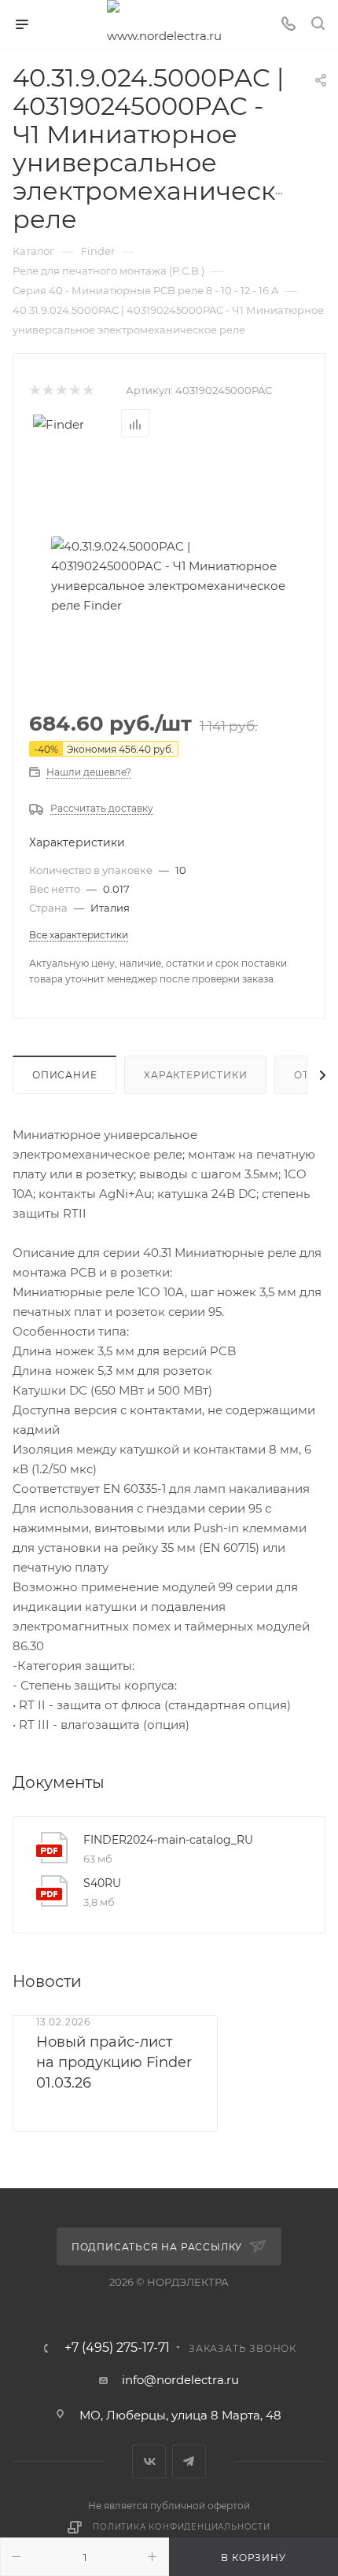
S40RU (102, 1883)
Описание (64, 1075)
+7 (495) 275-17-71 (117, 2348)
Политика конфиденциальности (182, 2527)
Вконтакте (149, 2462)
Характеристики (195, 1075)
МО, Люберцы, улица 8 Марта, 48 (180, 2415)
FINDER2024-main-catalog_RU (168, 1840)
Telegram (189, 2462)
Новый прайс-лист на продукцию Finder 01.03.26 (114, 2062)
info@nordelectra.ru (180, 2380)
